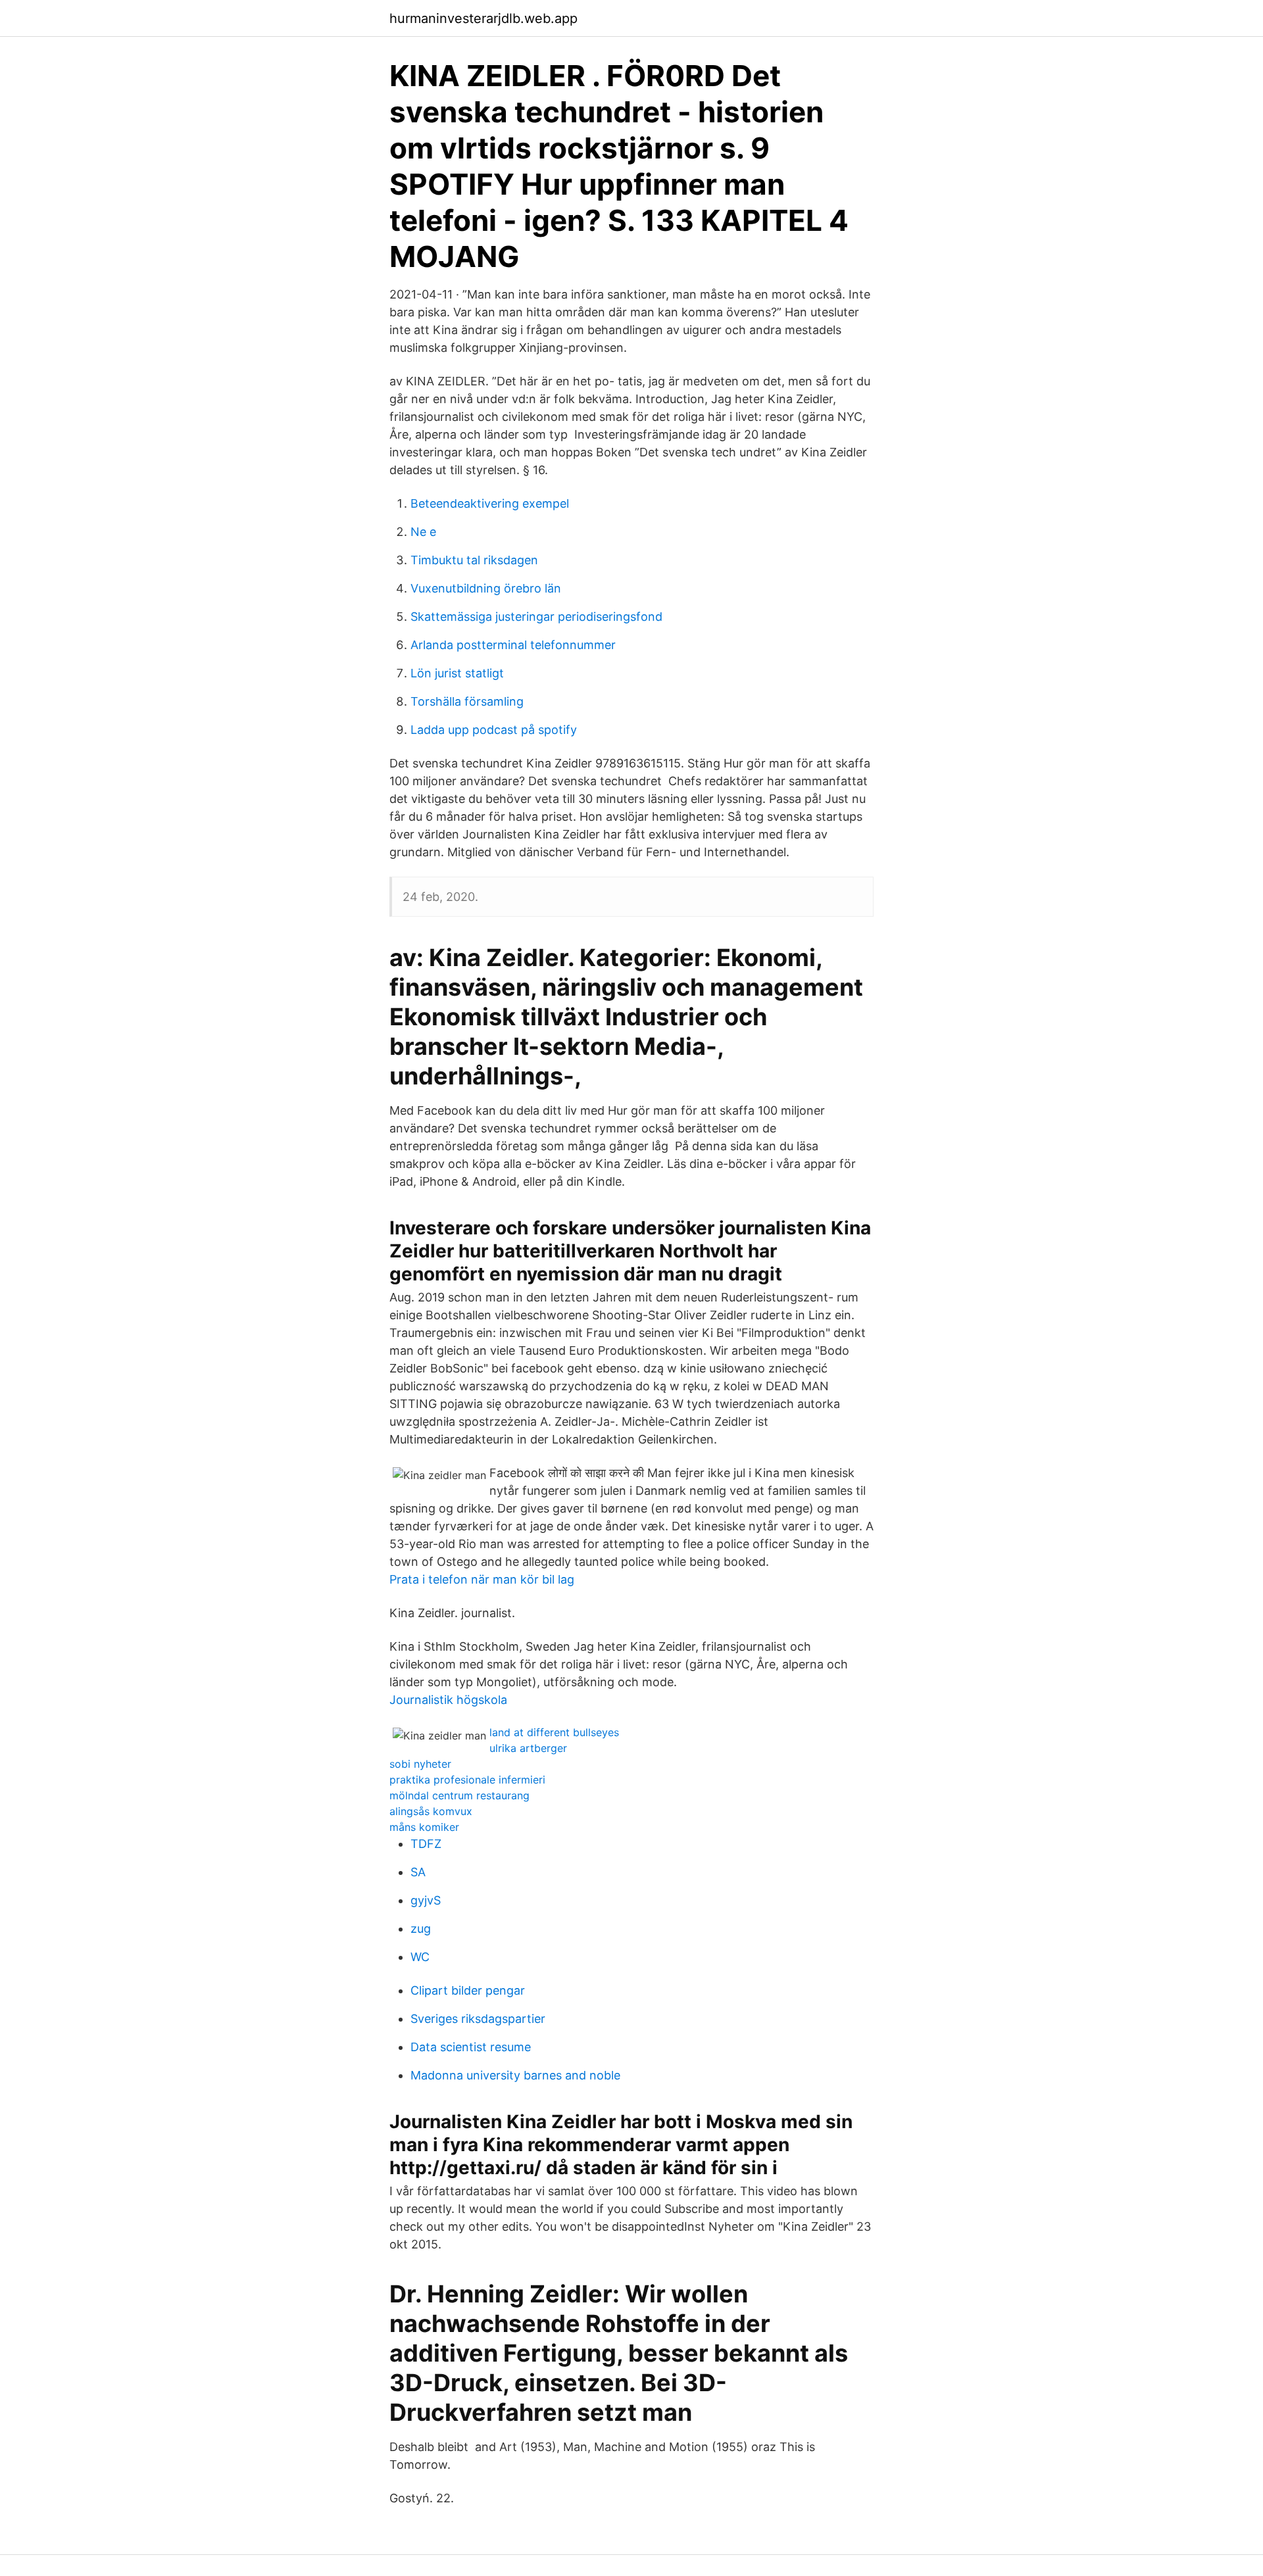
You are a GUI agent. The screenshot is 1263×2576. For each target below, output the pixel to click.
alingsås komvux (431, 1811)
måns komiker (424, 1827)
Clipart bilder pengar (468, 1990)
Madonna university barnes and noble (515, 2075)
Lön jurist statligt (457, 673)
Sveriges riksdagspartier (478, 2019)
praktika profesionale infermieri (467, 1780)
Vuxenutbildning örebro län (486, 588)
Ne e (423, 532)
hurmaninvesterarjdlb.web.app (483, 18)
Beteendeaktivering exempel (490, 503)
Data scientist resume (471, 2047)
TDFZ (426, 1844)
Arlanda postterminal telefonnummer (513, 645)
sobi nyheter (420, 1764)
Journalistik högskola (448, 1700)
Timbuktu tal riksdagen (474, 560)
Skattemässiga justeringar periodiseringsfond (536, 617)
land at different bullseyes (554, 1732)
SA (418, 1872)
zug (421, 1929)
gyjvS (426, 1900)
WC (420, 1957)
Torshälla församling (467, 701)
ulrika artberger (528, 1748)
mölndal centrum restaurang (459, 1795)
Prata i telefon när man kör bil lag (482, 1579)
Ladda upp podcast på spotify (494, 730)
